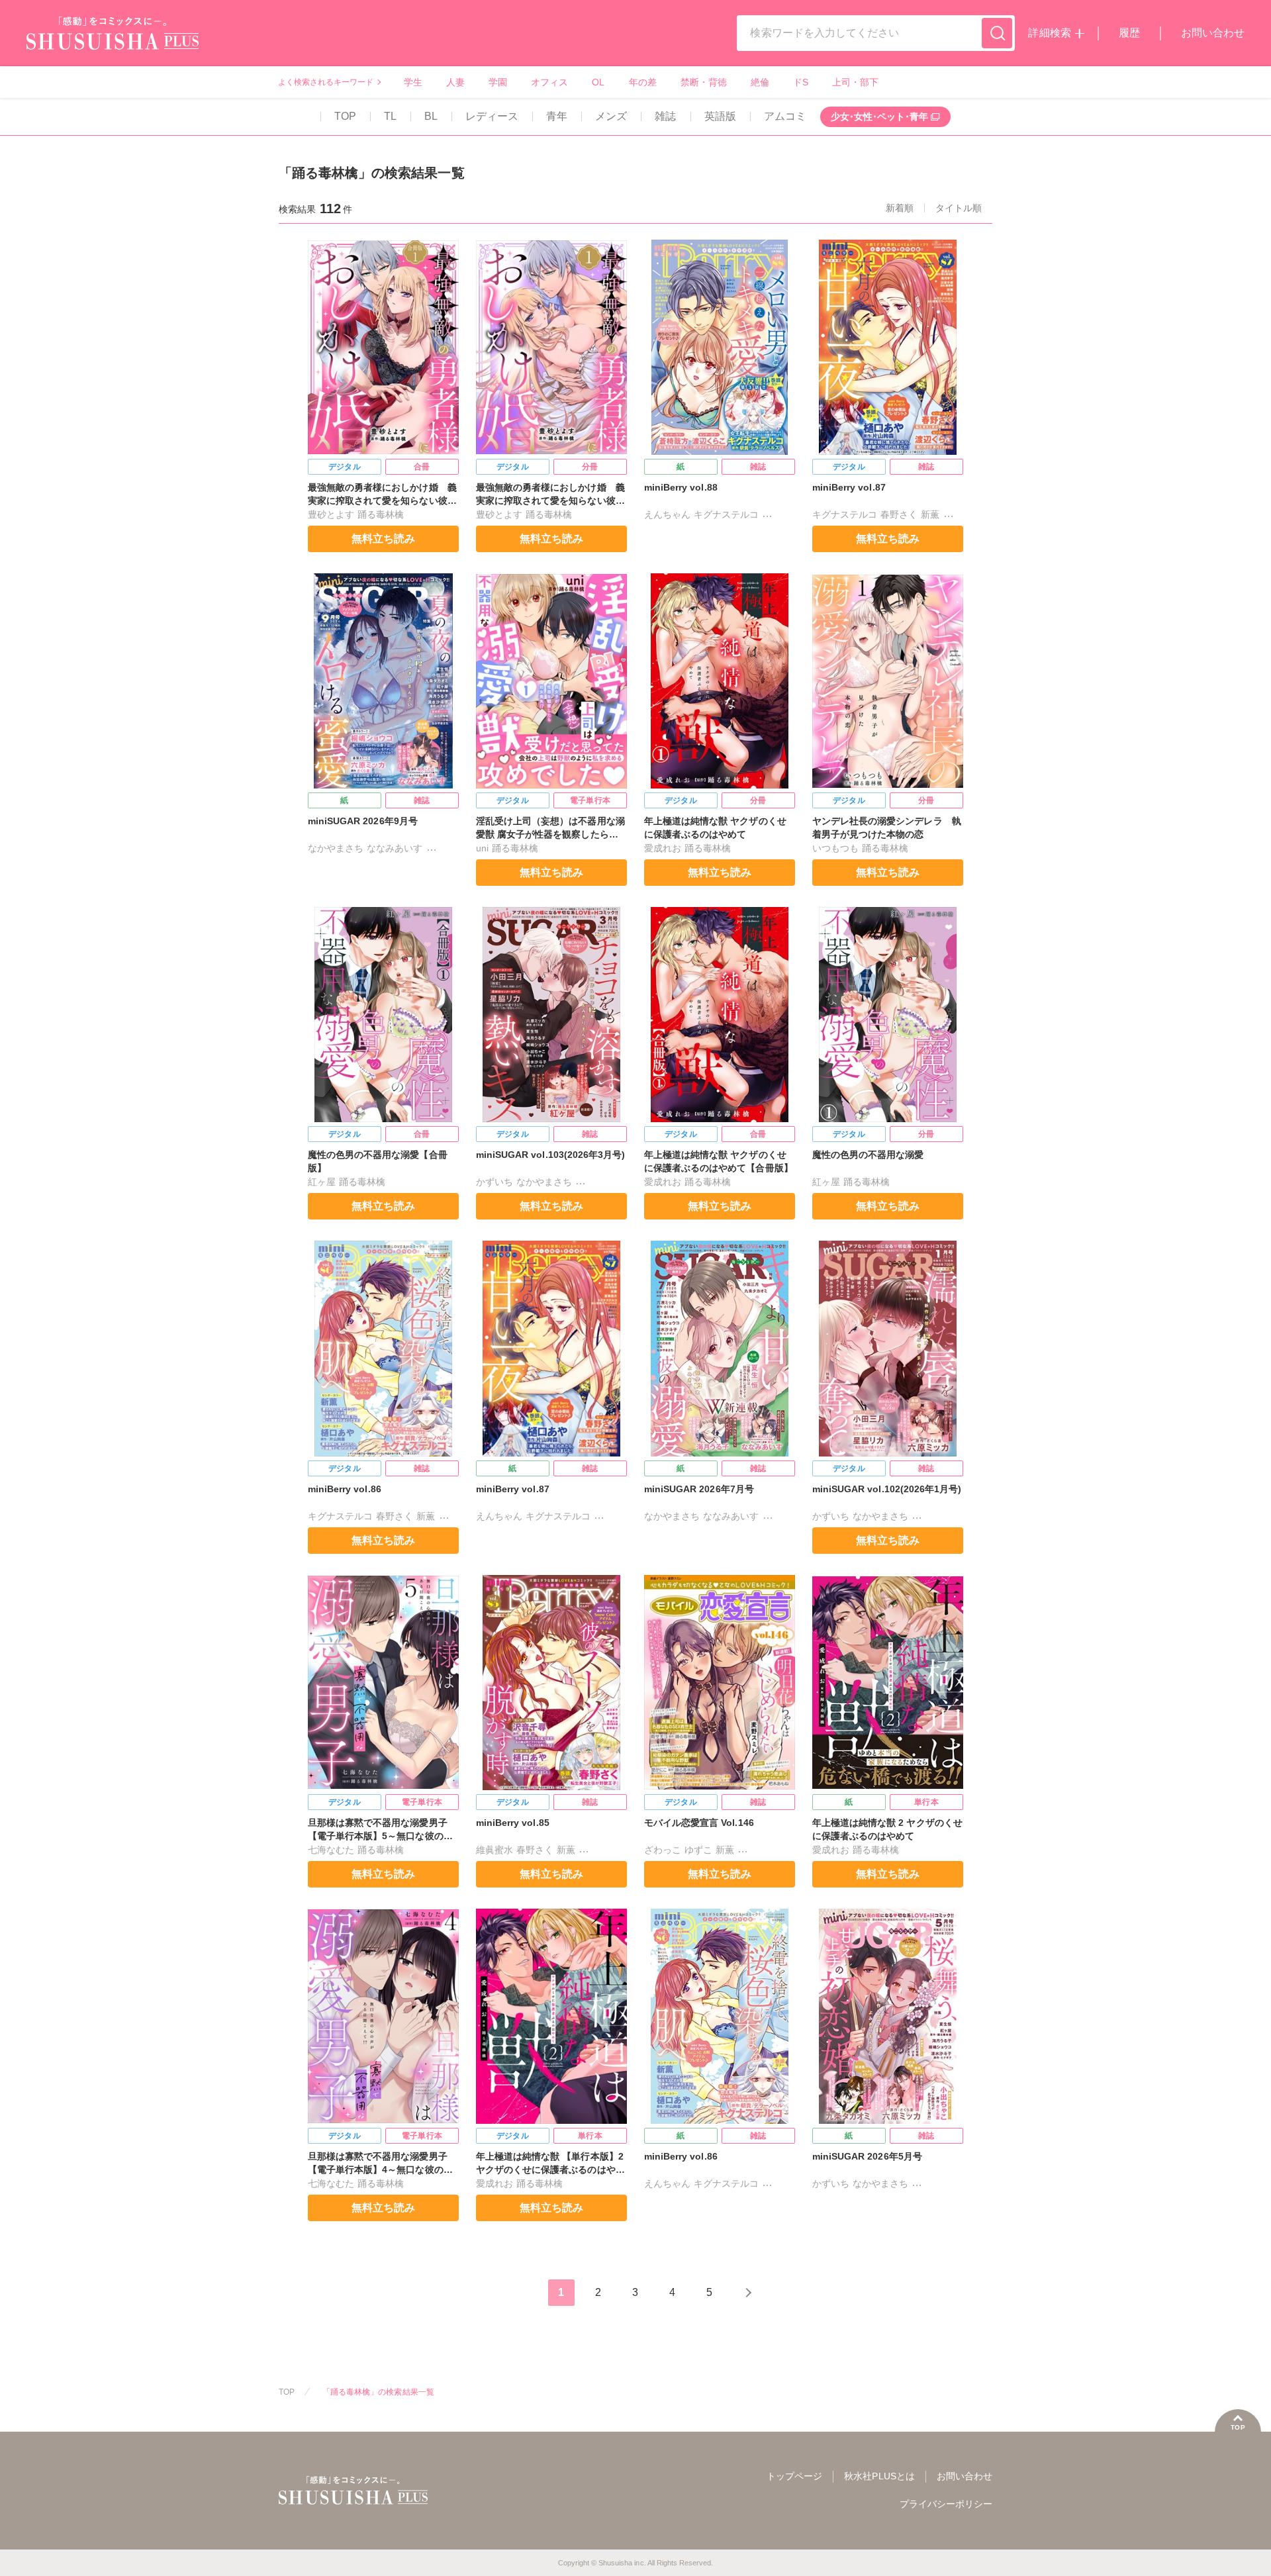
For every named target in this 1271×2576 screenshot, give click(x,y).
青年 (557, 116)
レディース (492, 116)
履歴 (1129, 33)
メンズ (611, 116)
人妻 (455, 82)
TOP (345, 116)
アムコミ (785, 116)
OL (598, 82)
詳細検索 (1049, 33)
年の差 (643, 82)
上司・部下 (855, 82)
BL (431, 116)
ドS (801, 82)
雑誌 (665, 116)
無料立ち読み (383, 539)
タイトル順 (959, 208)
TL (390, 116)
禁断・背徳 (704, 82)
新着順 (900, 208)
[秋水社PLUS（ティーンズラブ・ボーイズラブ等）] (113, 41)
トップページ (794, 2476)
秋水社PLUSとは (879, 2476)
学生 (413, 82)
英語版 (720, 116)
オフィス (549, 82)
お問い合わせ (1213, 33)
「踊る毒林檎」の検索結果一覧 (378, 2392)
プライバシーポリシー (946, 2504)
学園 (498, 82)
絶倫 (760, 82)
